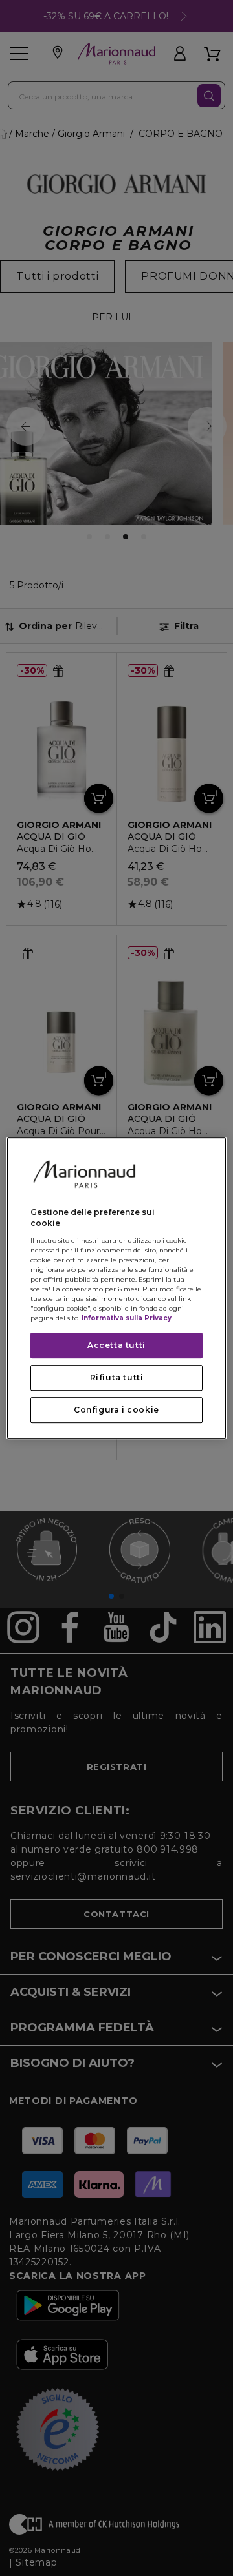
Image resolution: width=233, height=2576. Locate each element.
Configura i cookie (116, 1410)
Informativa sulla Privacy (127, 1318)
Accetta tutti (116, 1345)
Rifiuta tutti (117, 1377)
